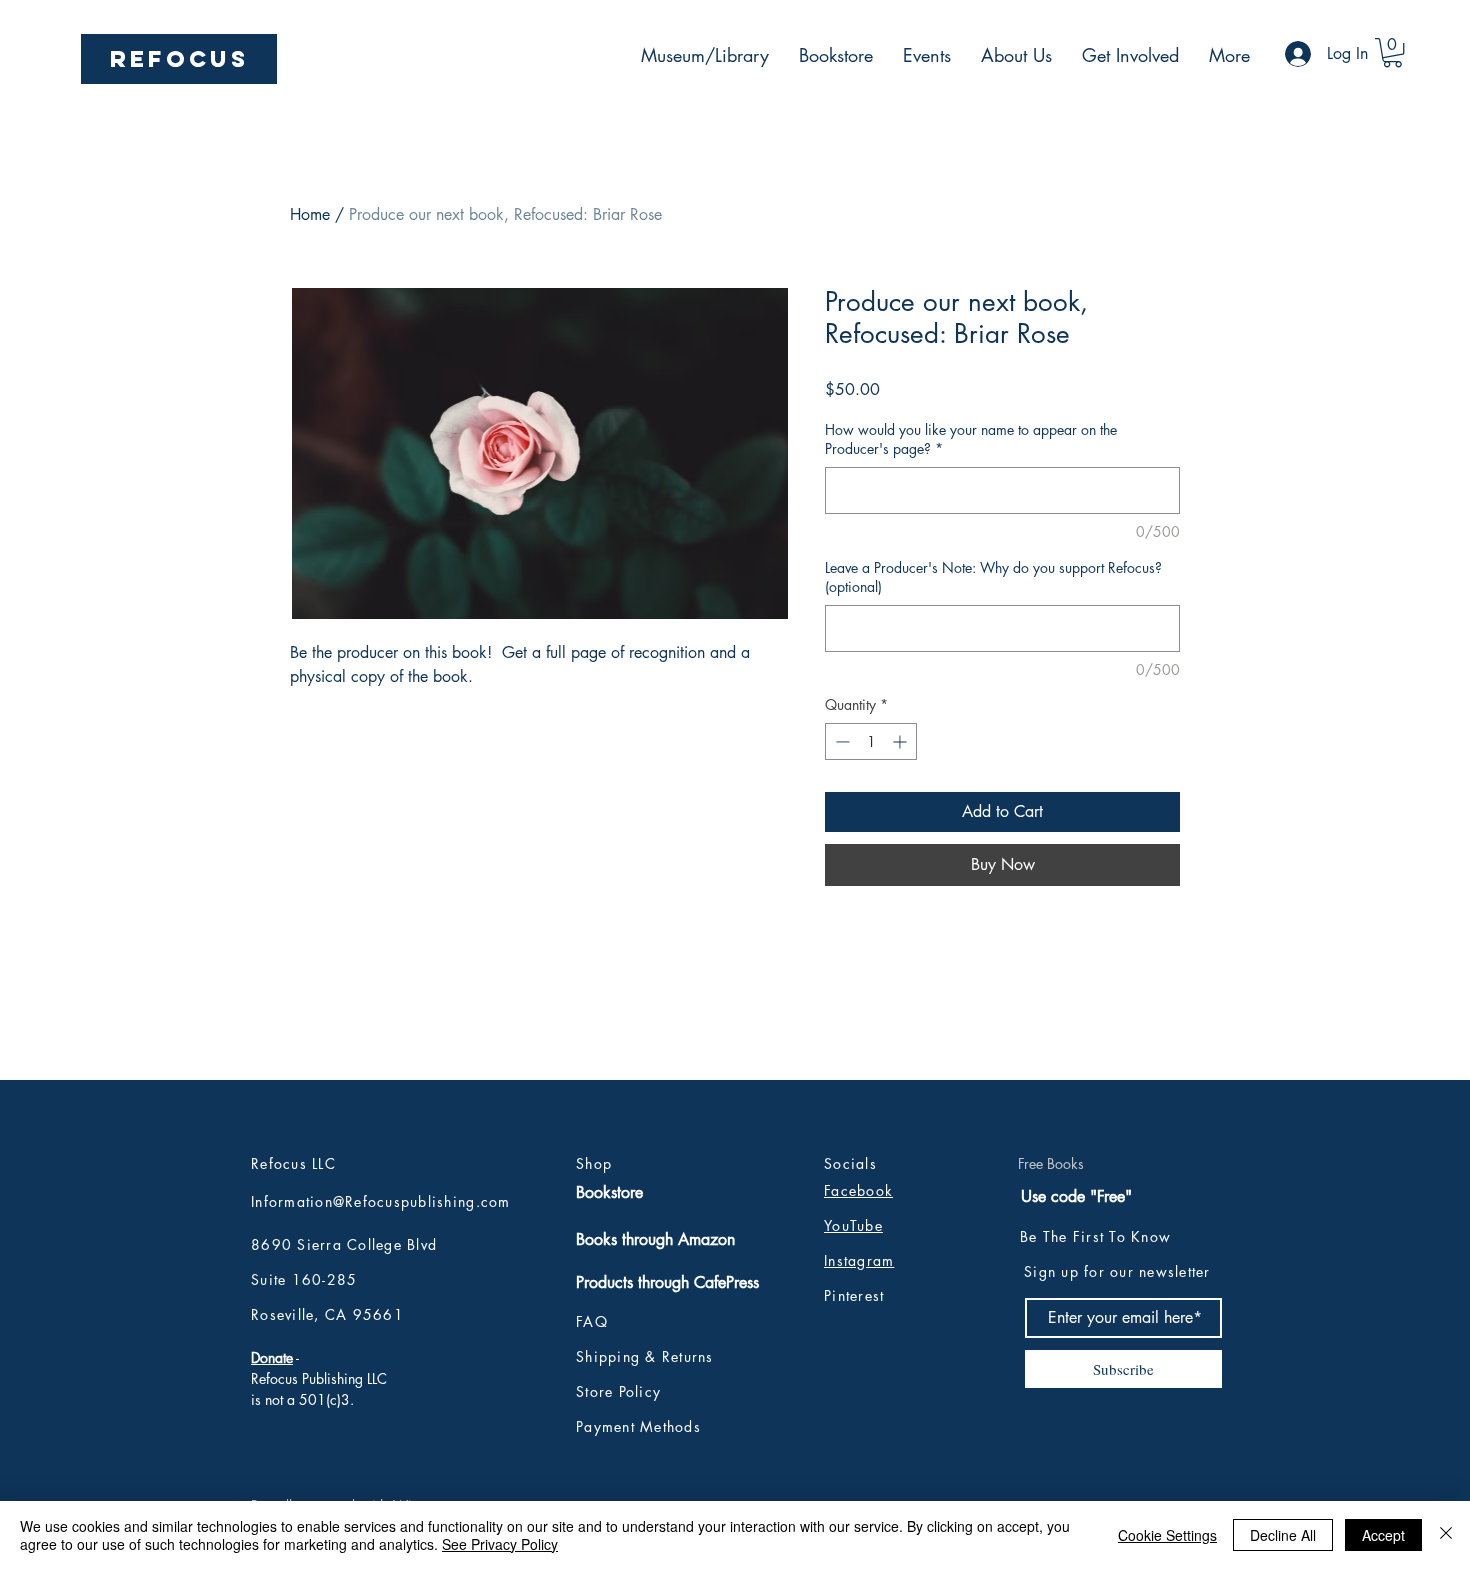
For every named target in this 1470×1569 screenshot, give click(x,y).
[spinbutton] (871, 741)
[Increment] (901, 741)
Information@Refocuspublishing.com (381, 1201)
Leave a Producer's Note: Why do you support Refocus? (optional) (993, 577)
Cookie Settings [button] (1167, 1535)
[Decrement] (840, 741)
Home (310, 214)
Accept (1383, 1535)
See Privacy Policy (500, 1544)
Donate (272, 1357)
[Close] (1446, 1535)
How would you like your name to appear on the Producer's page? (971, 439)
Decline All (1283, 1535)
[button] (1392, 52)
